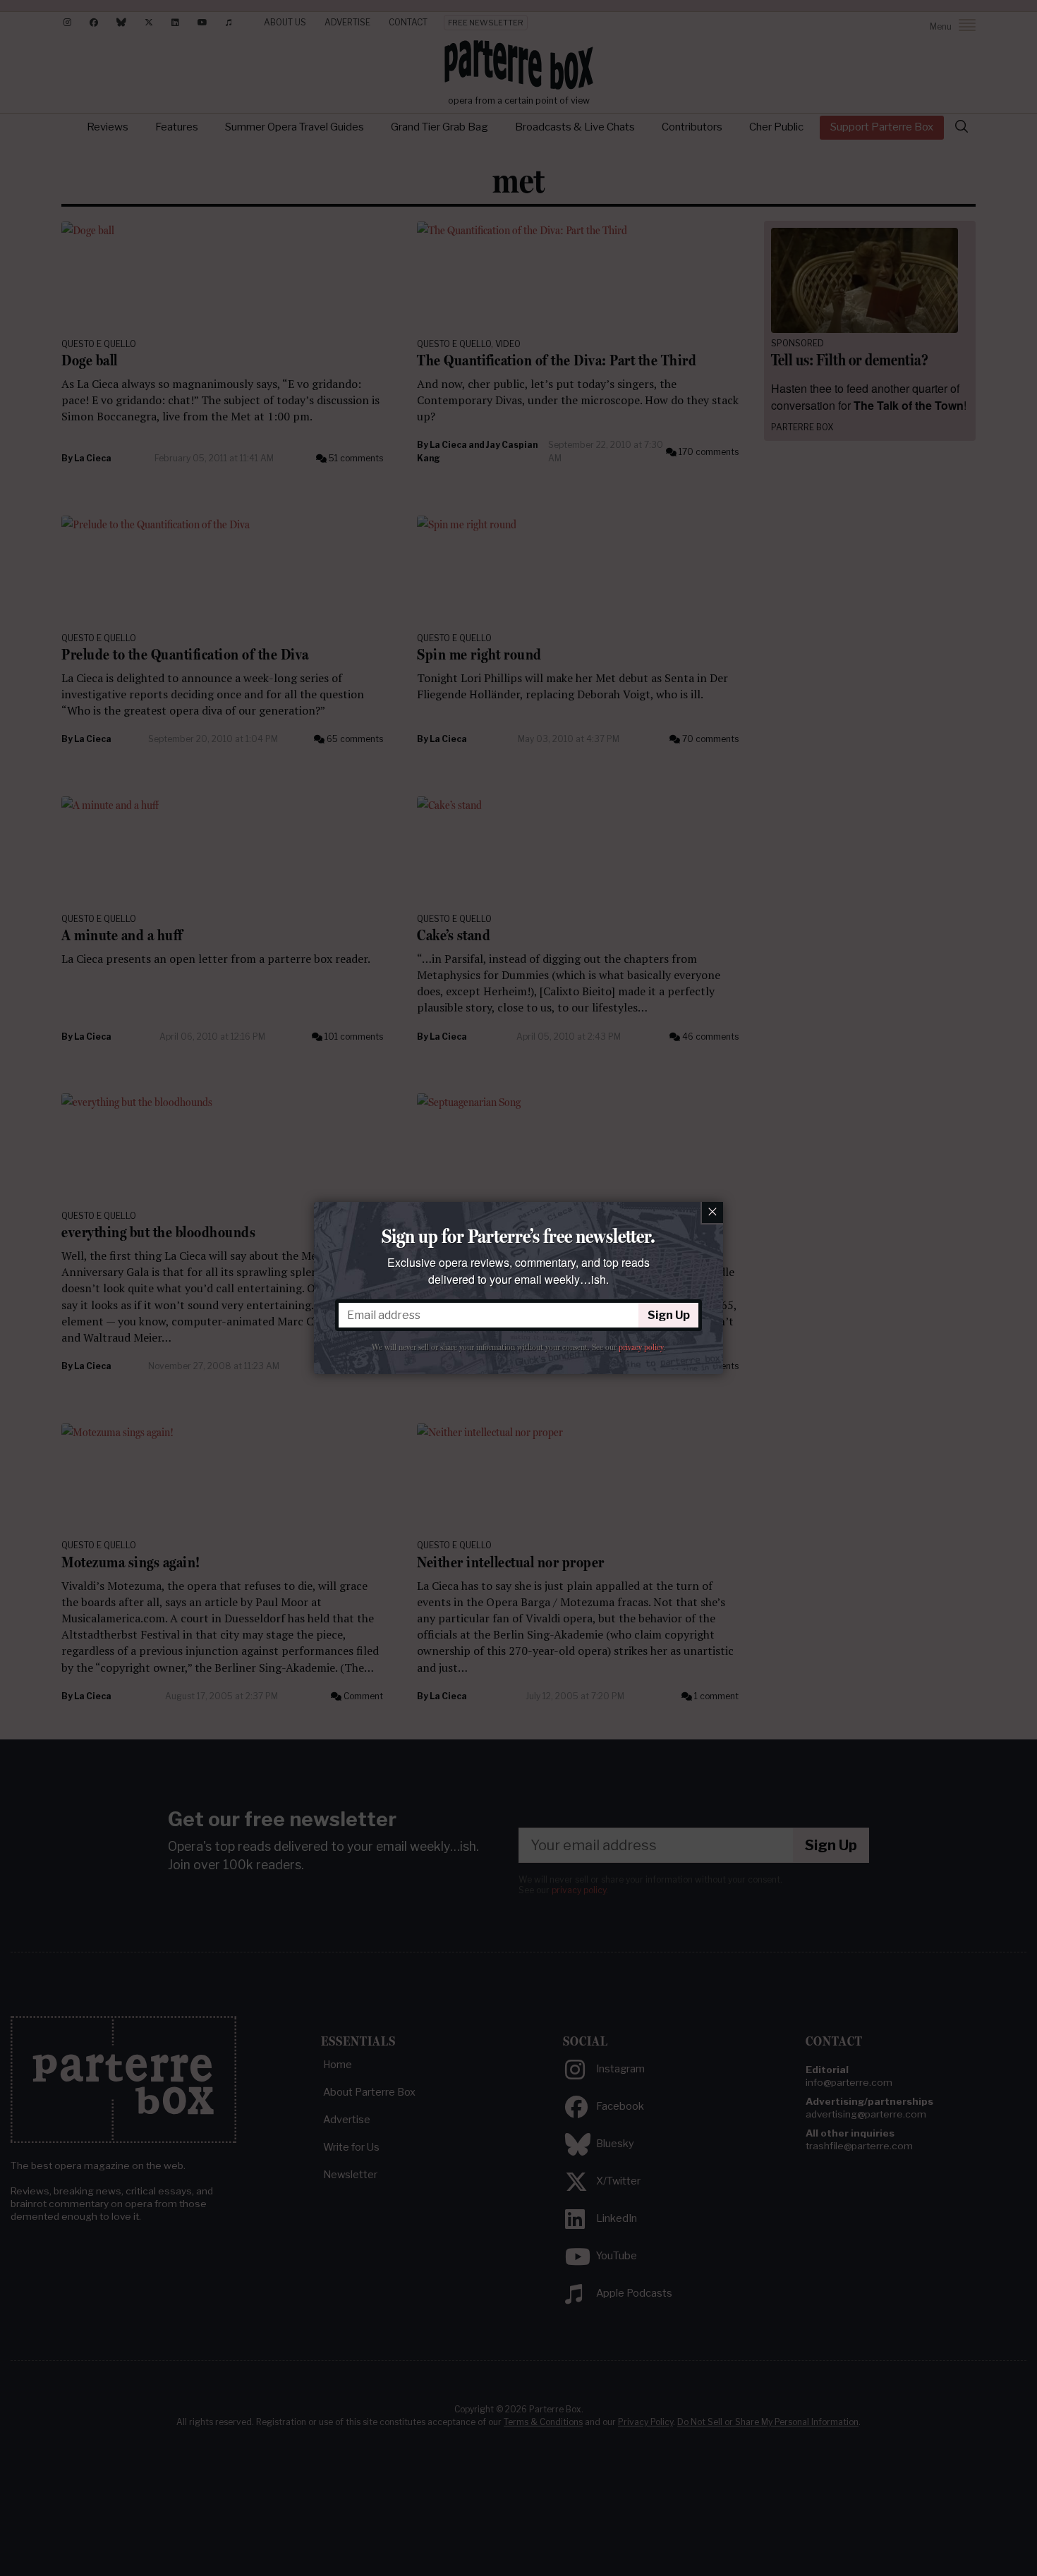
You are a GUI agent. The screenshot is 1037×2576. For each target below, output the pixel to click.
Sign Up (669, 1315)
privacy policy (641, 1347)
